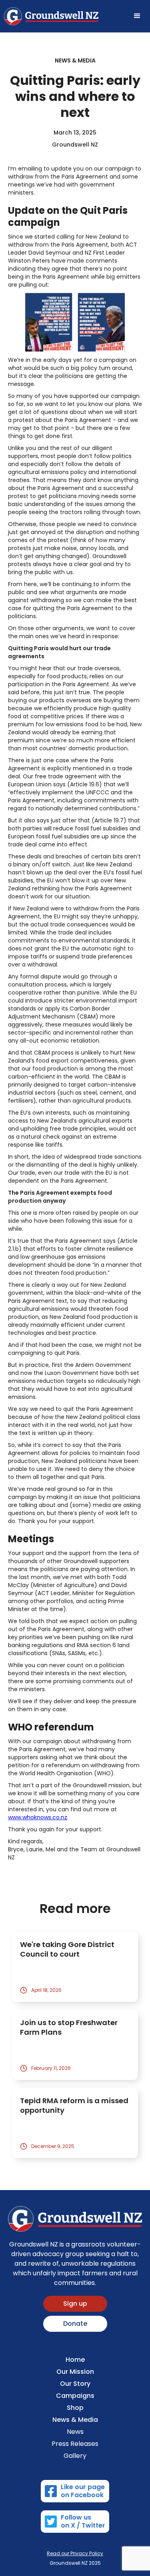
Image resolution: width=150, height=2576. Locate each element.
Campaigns (75, 2396)
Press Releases (75, 2444)
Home (75, 2360)
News (75, 2432)
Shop (75, 2408)
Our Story (75, 2384)
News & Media (75, 2420)
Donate (75, 2324)
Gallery (75, 2456)
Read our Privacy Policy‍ (75, 2553)
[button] (137, 16)
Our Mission (75, 2372)
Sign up (75, 2304)
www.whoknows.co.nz (38, 1817)
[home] (51, 16)
